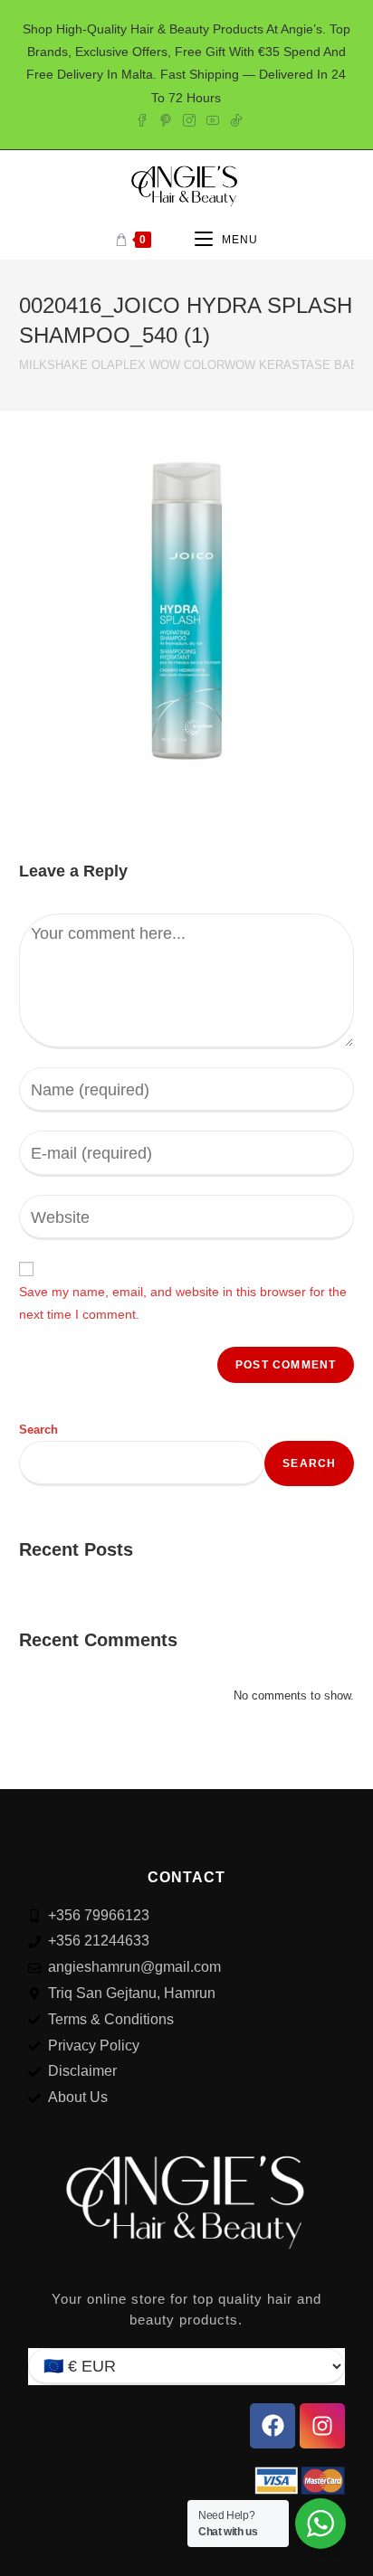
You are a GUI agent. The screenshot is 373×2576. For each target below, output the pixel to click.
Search (38, 1430)
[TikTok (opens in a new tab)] (234, 118)
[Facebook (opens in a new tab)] (142, 118)
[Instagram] (322, 2426)
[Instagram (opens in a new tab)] (189, 118)
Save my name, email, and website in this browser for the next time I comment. (183, 1303)
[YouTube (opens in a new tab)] (213, 118)
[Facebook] (273, 2426)
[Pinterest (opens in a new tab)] (166, 118)
